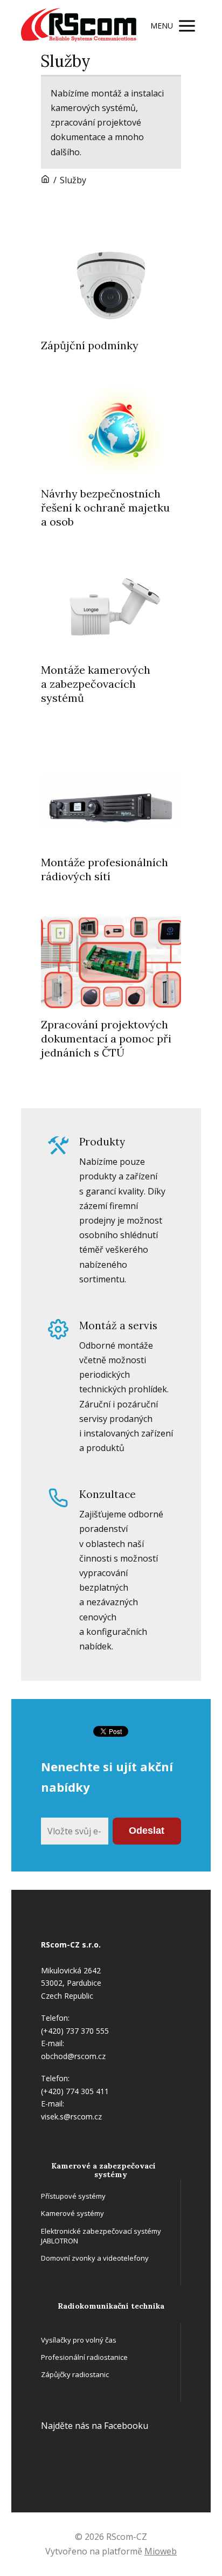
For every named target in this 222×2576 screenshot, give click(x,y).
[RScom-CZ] (79, 26)
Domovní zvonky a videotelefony (95, 2258)
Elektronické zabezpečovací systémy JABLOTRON (101, 2236)
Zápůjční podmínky (90, 345)
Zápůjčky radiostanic (75, 2374)
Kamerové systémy (72, 2213)
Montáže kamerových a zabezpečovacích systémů (96, 684)
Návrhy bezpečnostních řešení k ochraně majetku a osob (105, 507)
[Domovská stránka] (45, 180)
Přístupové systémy (73, 2196)
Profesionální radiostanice (84, 2357)
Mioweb (161, 2551)
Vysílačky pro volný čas (79, 2340)
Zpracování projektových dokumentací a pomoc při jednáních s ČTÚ (106, 1038)
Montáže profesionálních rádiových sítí (105, 869)
